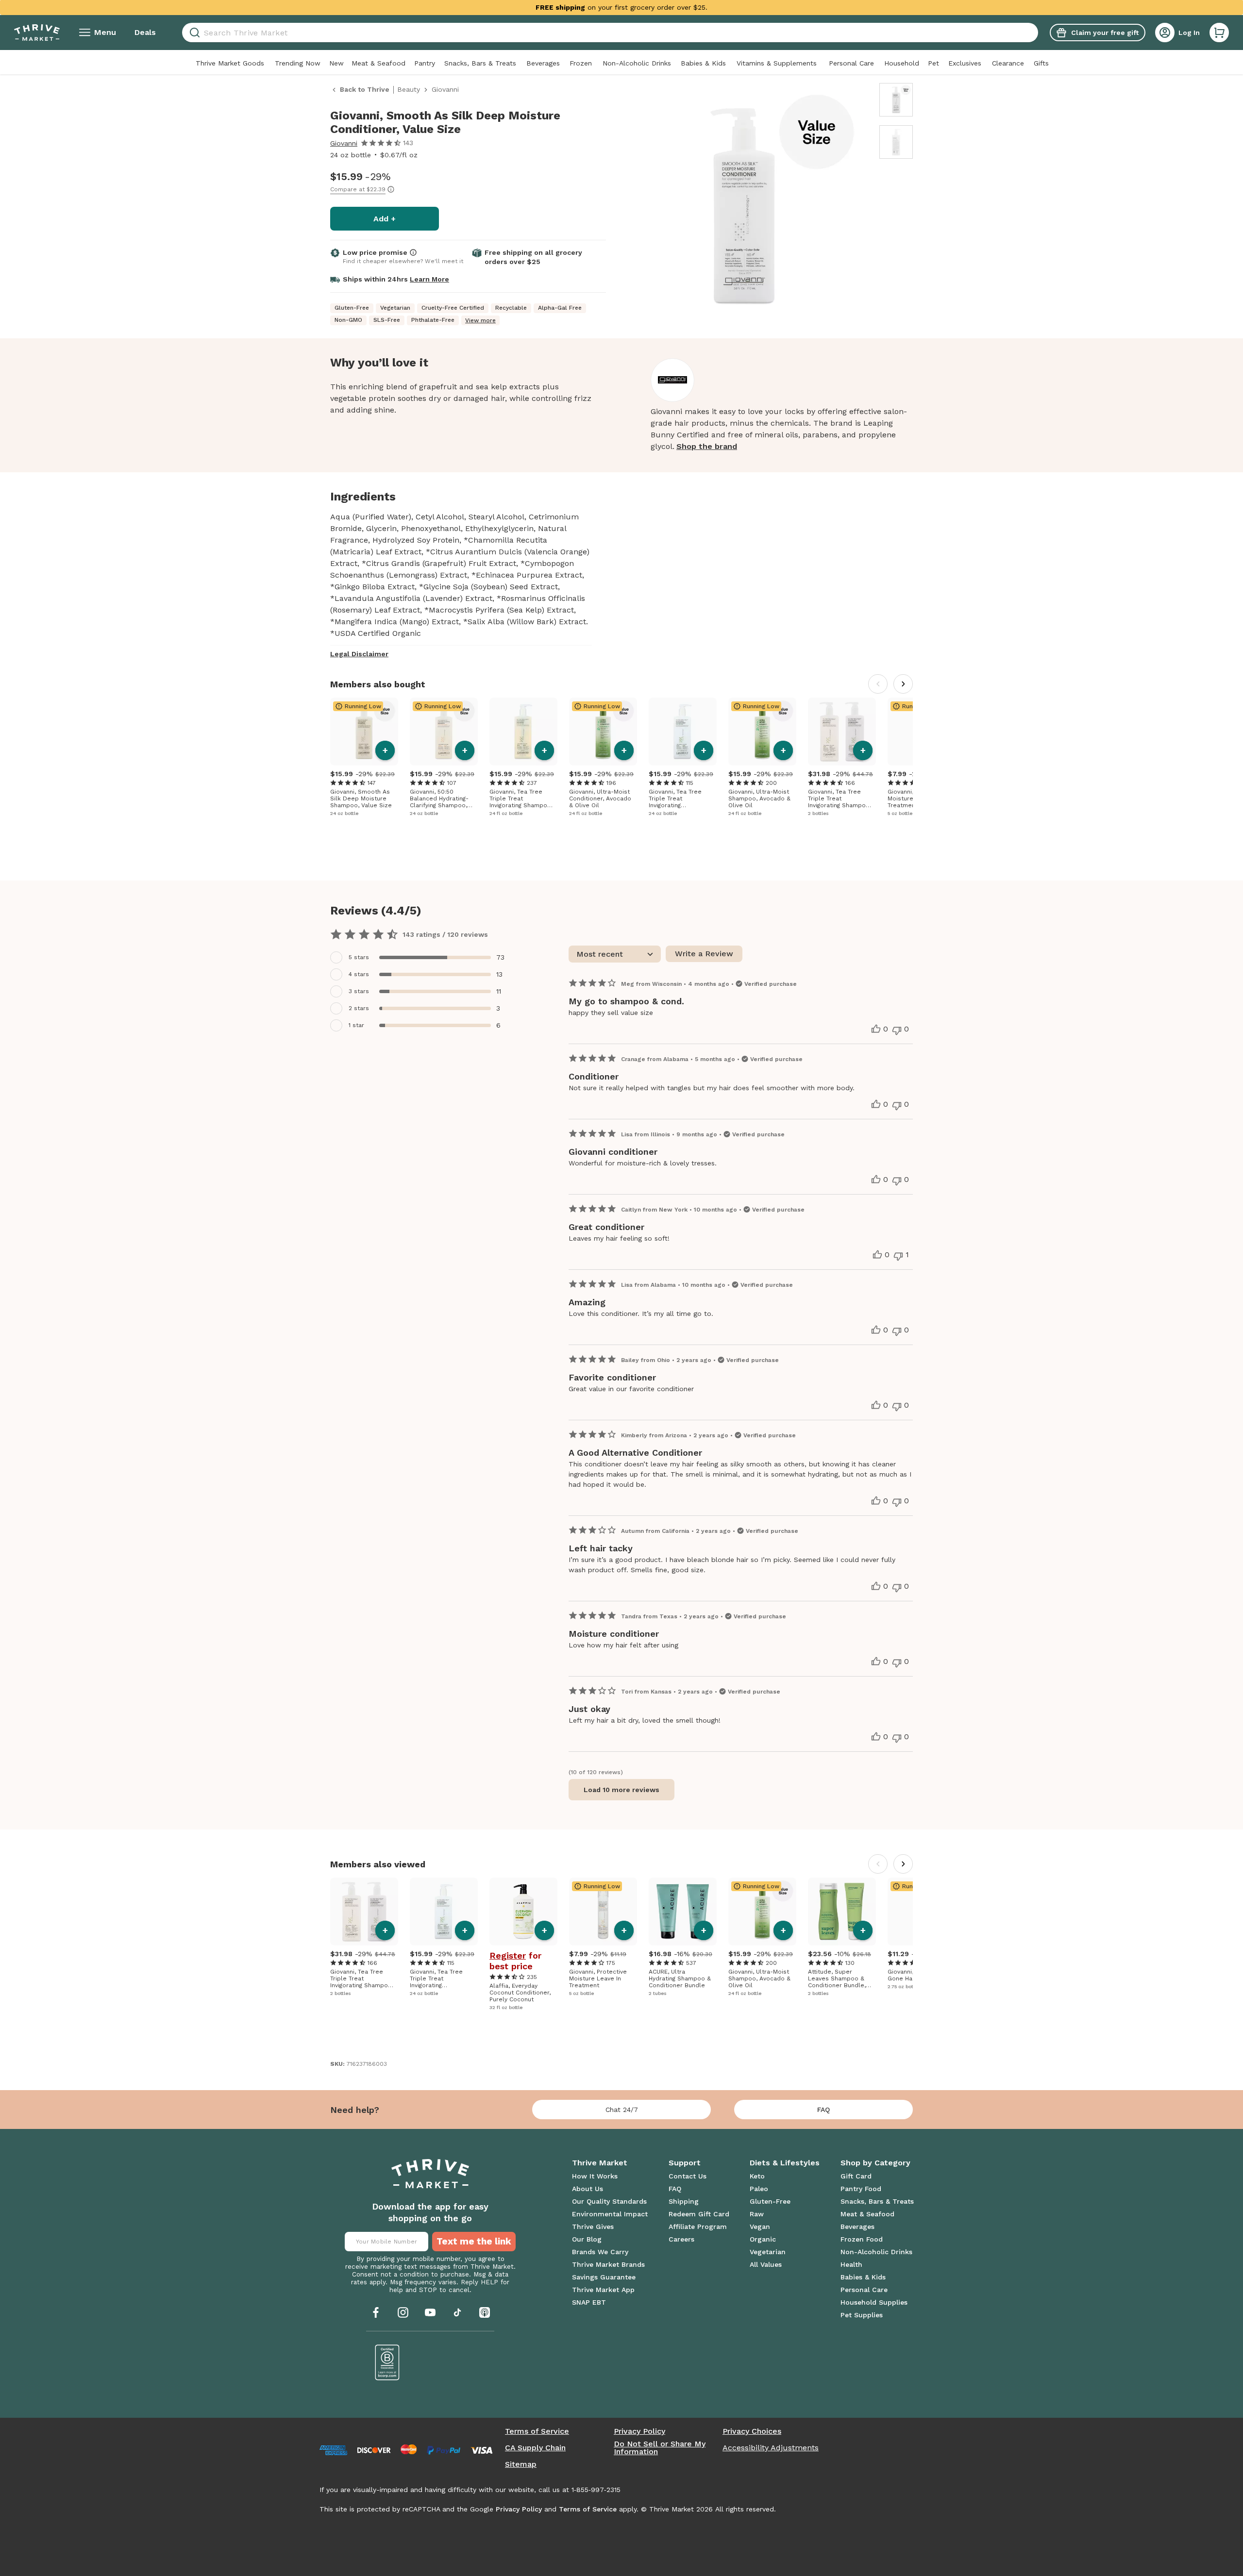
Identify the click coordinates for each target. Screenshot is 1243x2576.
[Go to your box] (1219, 33)
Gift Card (856, 2176)
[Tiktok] (457, 2312)
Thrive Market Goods (230, 63)
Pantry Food (861, 2189)
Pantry (425, 63)
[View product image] (744, 207)
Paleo (759, 2189)
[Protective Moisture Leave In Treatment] (603, 1911)
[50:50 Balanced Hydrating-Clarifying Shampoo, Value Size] (444, 731)
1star (356, 1025)
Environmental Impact (610, 2214)
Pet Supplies (862, 2315)
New (336, 63)
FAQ (823, 2110)
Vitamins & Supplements (777, 63)
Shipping (684, 2201)
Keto (757, 2176)
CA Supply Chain (535, 2448)
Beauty (409, 89)
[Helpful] (876, 1029)
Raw (757, 2214)
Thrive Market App (603, 2290)
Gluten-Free (770, 2201)
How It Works (595, 2176)
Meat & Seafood (378, 63)
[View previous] (878, 684)
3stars (359, 991)
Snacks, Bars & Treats (480, 63)
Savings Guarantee (604, 2277)
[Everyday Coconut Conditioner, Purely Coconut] (523, 1911)
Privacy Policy (639, 2431)
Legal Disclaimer (359, 654)
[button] (1219, 33)
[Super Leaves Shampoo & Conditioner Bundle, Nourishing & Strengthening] (842, 1911)
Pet (933, 63)
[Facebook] (376, 2312)
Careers (681, 2239)
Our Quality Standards (609, 2201)
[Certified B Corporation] (387, 2362)
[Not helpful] (897, 1030)
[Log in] (1165, 33)
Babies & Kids (703, 63)
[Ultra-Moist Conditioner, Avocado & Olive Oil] (603, 731)
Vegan (760, 2227)
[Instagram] (403, 2312)
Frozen (581, 63)
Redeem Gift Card (699, 2214)
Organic (763, 2239)
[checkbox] (423, 957)
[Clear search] (1034, 33)
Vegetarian (768, 2252)
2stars (359, 1008)
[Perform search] (193, 33)
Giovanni (344, 143)
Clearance (1008, 63)
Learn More (429, 279)
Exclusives (965, 63)
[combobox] (610, 33)
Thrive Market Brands (608, 2264)
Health (851, 2264)
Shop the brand (707, 446)
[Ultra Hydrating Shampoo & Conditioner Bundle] (683, 1911)
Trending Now (298, 63)
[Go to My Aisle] (37, 33)
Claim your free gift (1105, 33)
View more (480, 320)
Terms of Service (537, 2431)
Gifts (1041, 63)
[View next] (903, 684)
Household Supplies (874, 2302)
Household (902, 63)
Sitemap (521, 2464)
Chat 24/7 (622, 2110)
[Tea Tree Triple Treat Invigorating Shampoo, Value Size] (523, 731)
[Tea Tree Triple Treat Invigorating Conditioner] (683, 731)
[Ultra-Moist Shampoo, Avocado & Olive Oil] (762, 731)
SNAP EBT (589, 2302)
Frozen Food (862, 2239)
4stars (359, 974)
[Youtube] (430, 2312)
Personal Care (851, 63)
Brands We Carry (600, 2252)
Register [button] (508, 1956)
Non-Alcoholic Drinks (637, 63)
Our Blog (587, 2239)
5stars (359, 957)
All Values (766, 2264)
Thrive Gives (593, 2227)
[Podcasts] (485, 2312)
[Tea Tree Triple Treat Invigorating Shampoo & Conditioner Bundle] (842, 731)
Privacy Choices (752, 2431)
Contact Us (688, 2176)
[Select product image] (896, 100)
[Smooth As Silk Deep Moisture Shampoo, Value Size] (364, 731)
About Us (588, 2189)
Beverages (543, 63)
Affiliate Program (698, 2227)
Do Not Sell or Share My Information (660, 2448)
